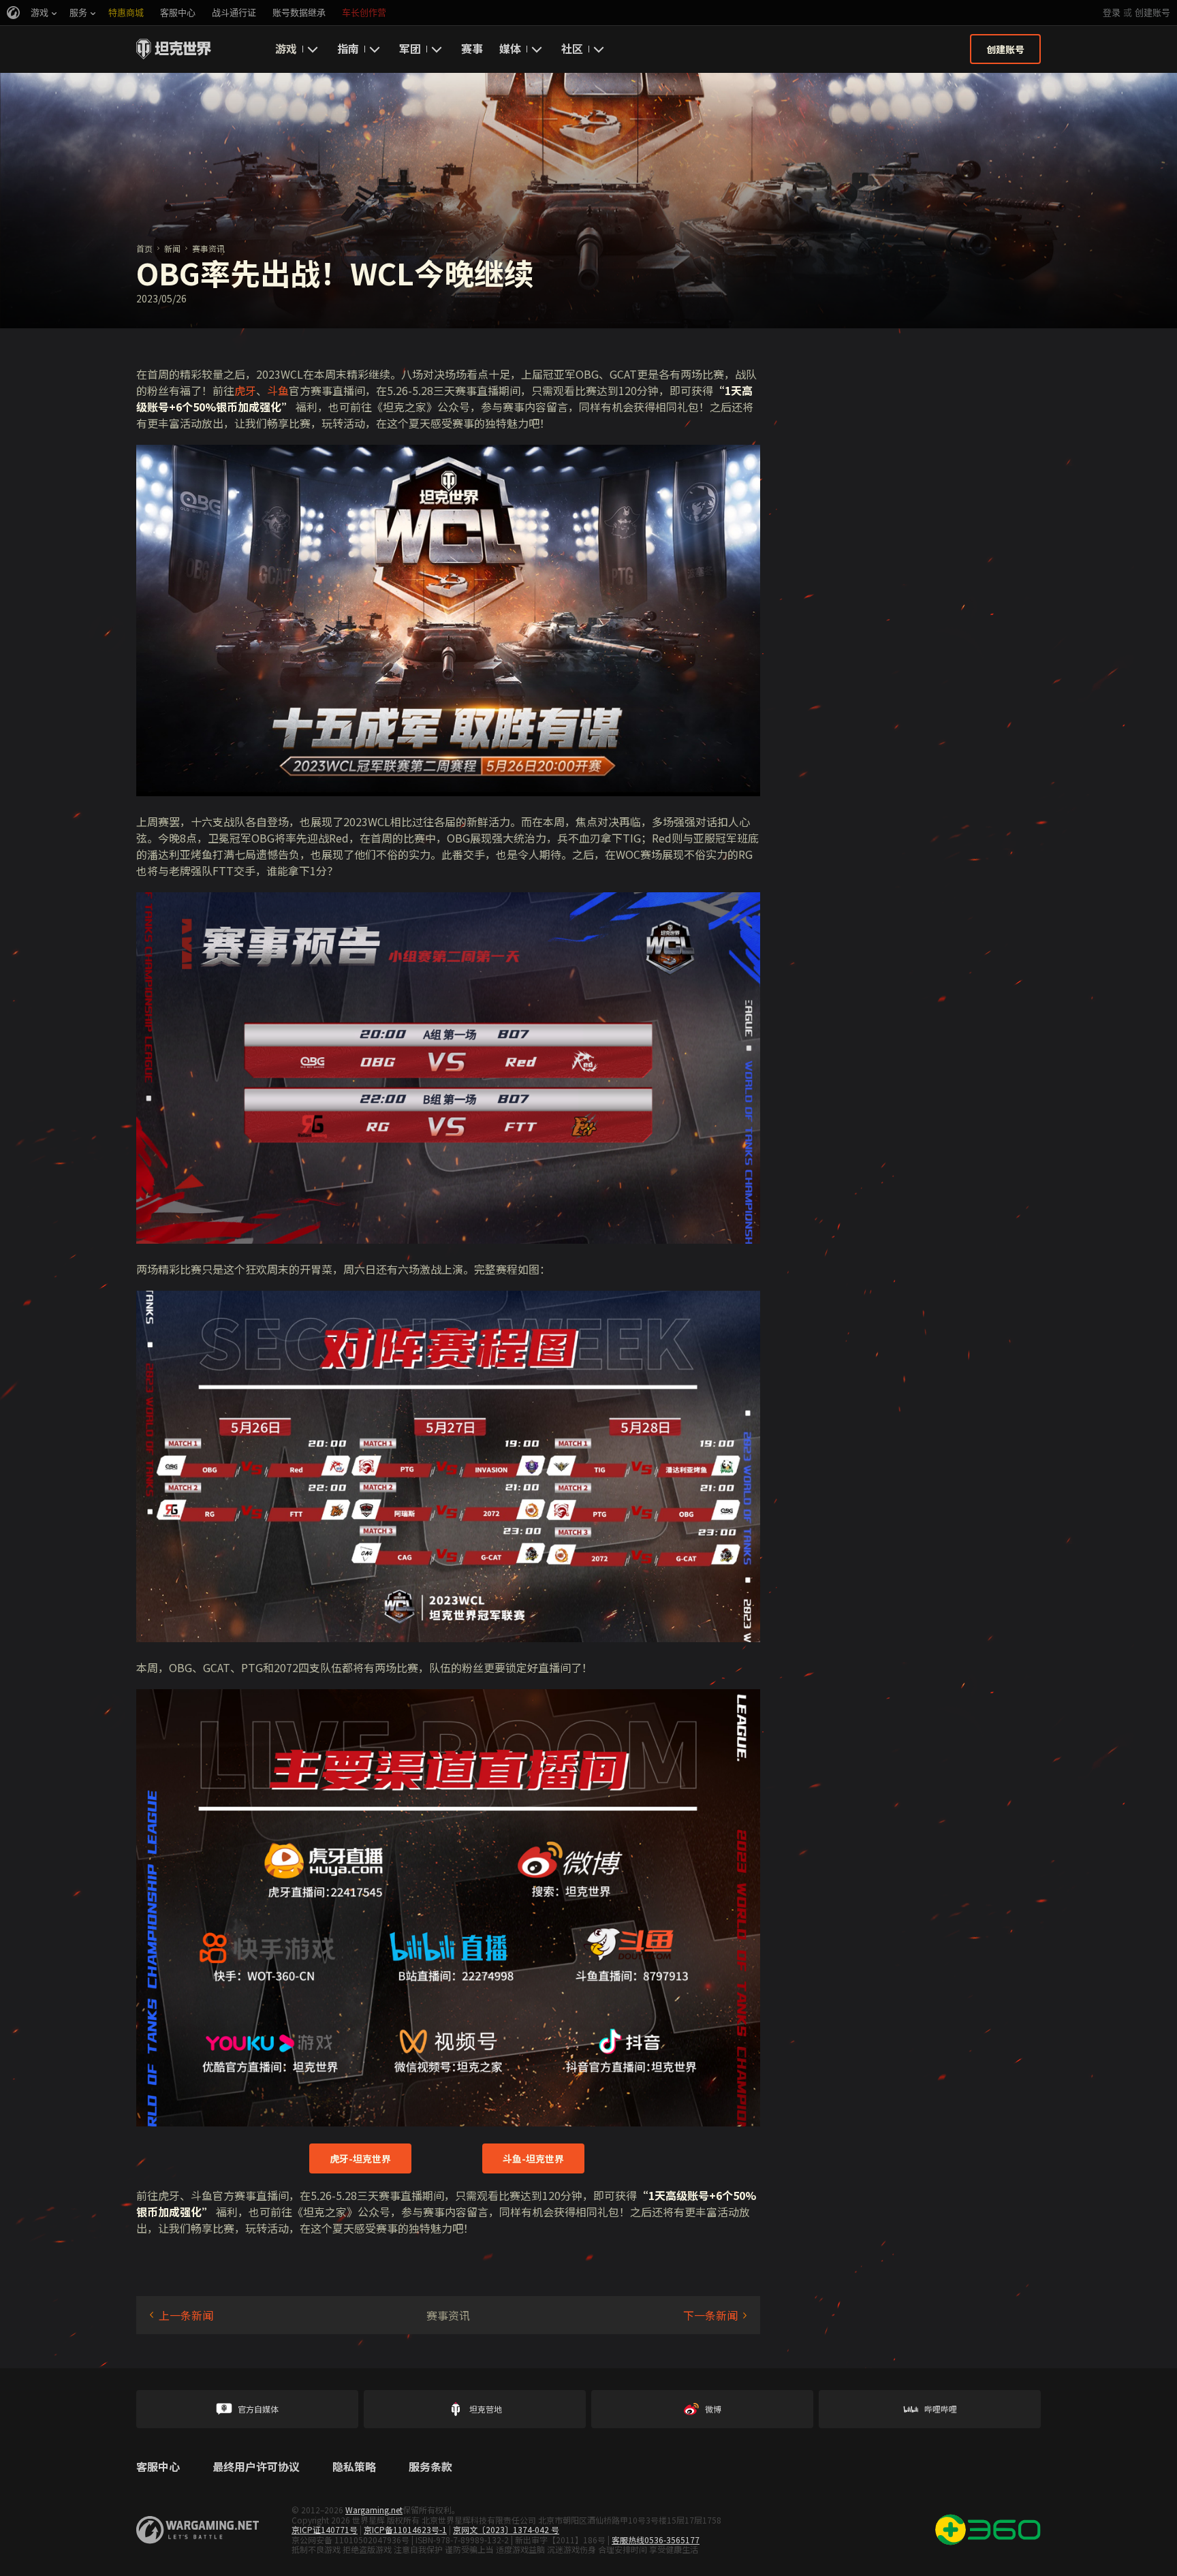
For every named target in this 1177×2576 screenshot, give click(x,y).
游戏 (286, 48)
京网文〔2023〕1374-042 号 (506, 2529)
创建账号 (1152, 13)
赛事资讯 (208, 248)
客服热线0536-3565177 (656, 2540)
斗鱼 (278, 390)
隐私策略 (354, 2467)
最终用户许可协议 (256, 2467)
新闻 (172, 248)
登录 (1112, 13)
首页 (144, 248)
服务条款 (430, 2467)
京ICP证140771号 (325, 2529)
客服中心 (158, 2467)
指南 (348, 48)
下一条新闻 (710, 2315)
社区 (572, 48)
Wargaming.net (374, 2510)
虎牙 (245, 390)
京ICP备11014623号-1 (405, 2529)
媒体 (510, 48)
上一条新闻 (186, 2315)
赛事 (472, 48)
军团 (410, 48)
